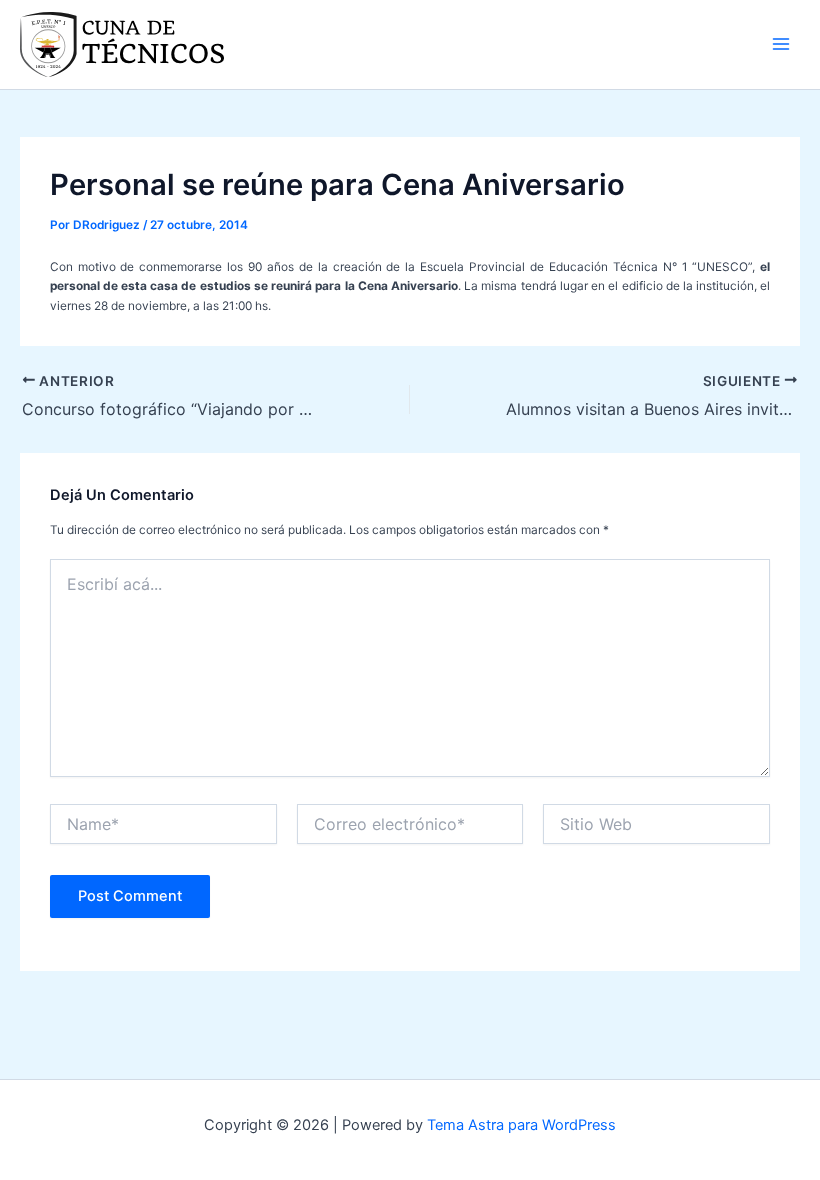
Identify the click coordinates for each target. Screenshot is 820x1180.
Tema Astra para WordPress (521, 1125)
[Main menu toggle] (781, 44)
